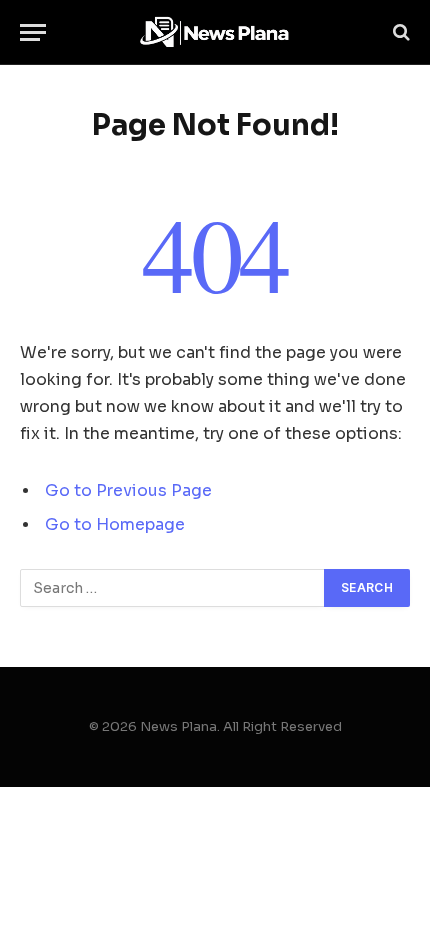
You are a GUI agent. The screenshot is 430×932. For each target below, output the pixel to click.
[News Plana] (215, 32)
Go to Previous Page (128, 491)
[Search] (399, 32)
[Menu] (33, 32)
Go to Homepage (115, 525)
